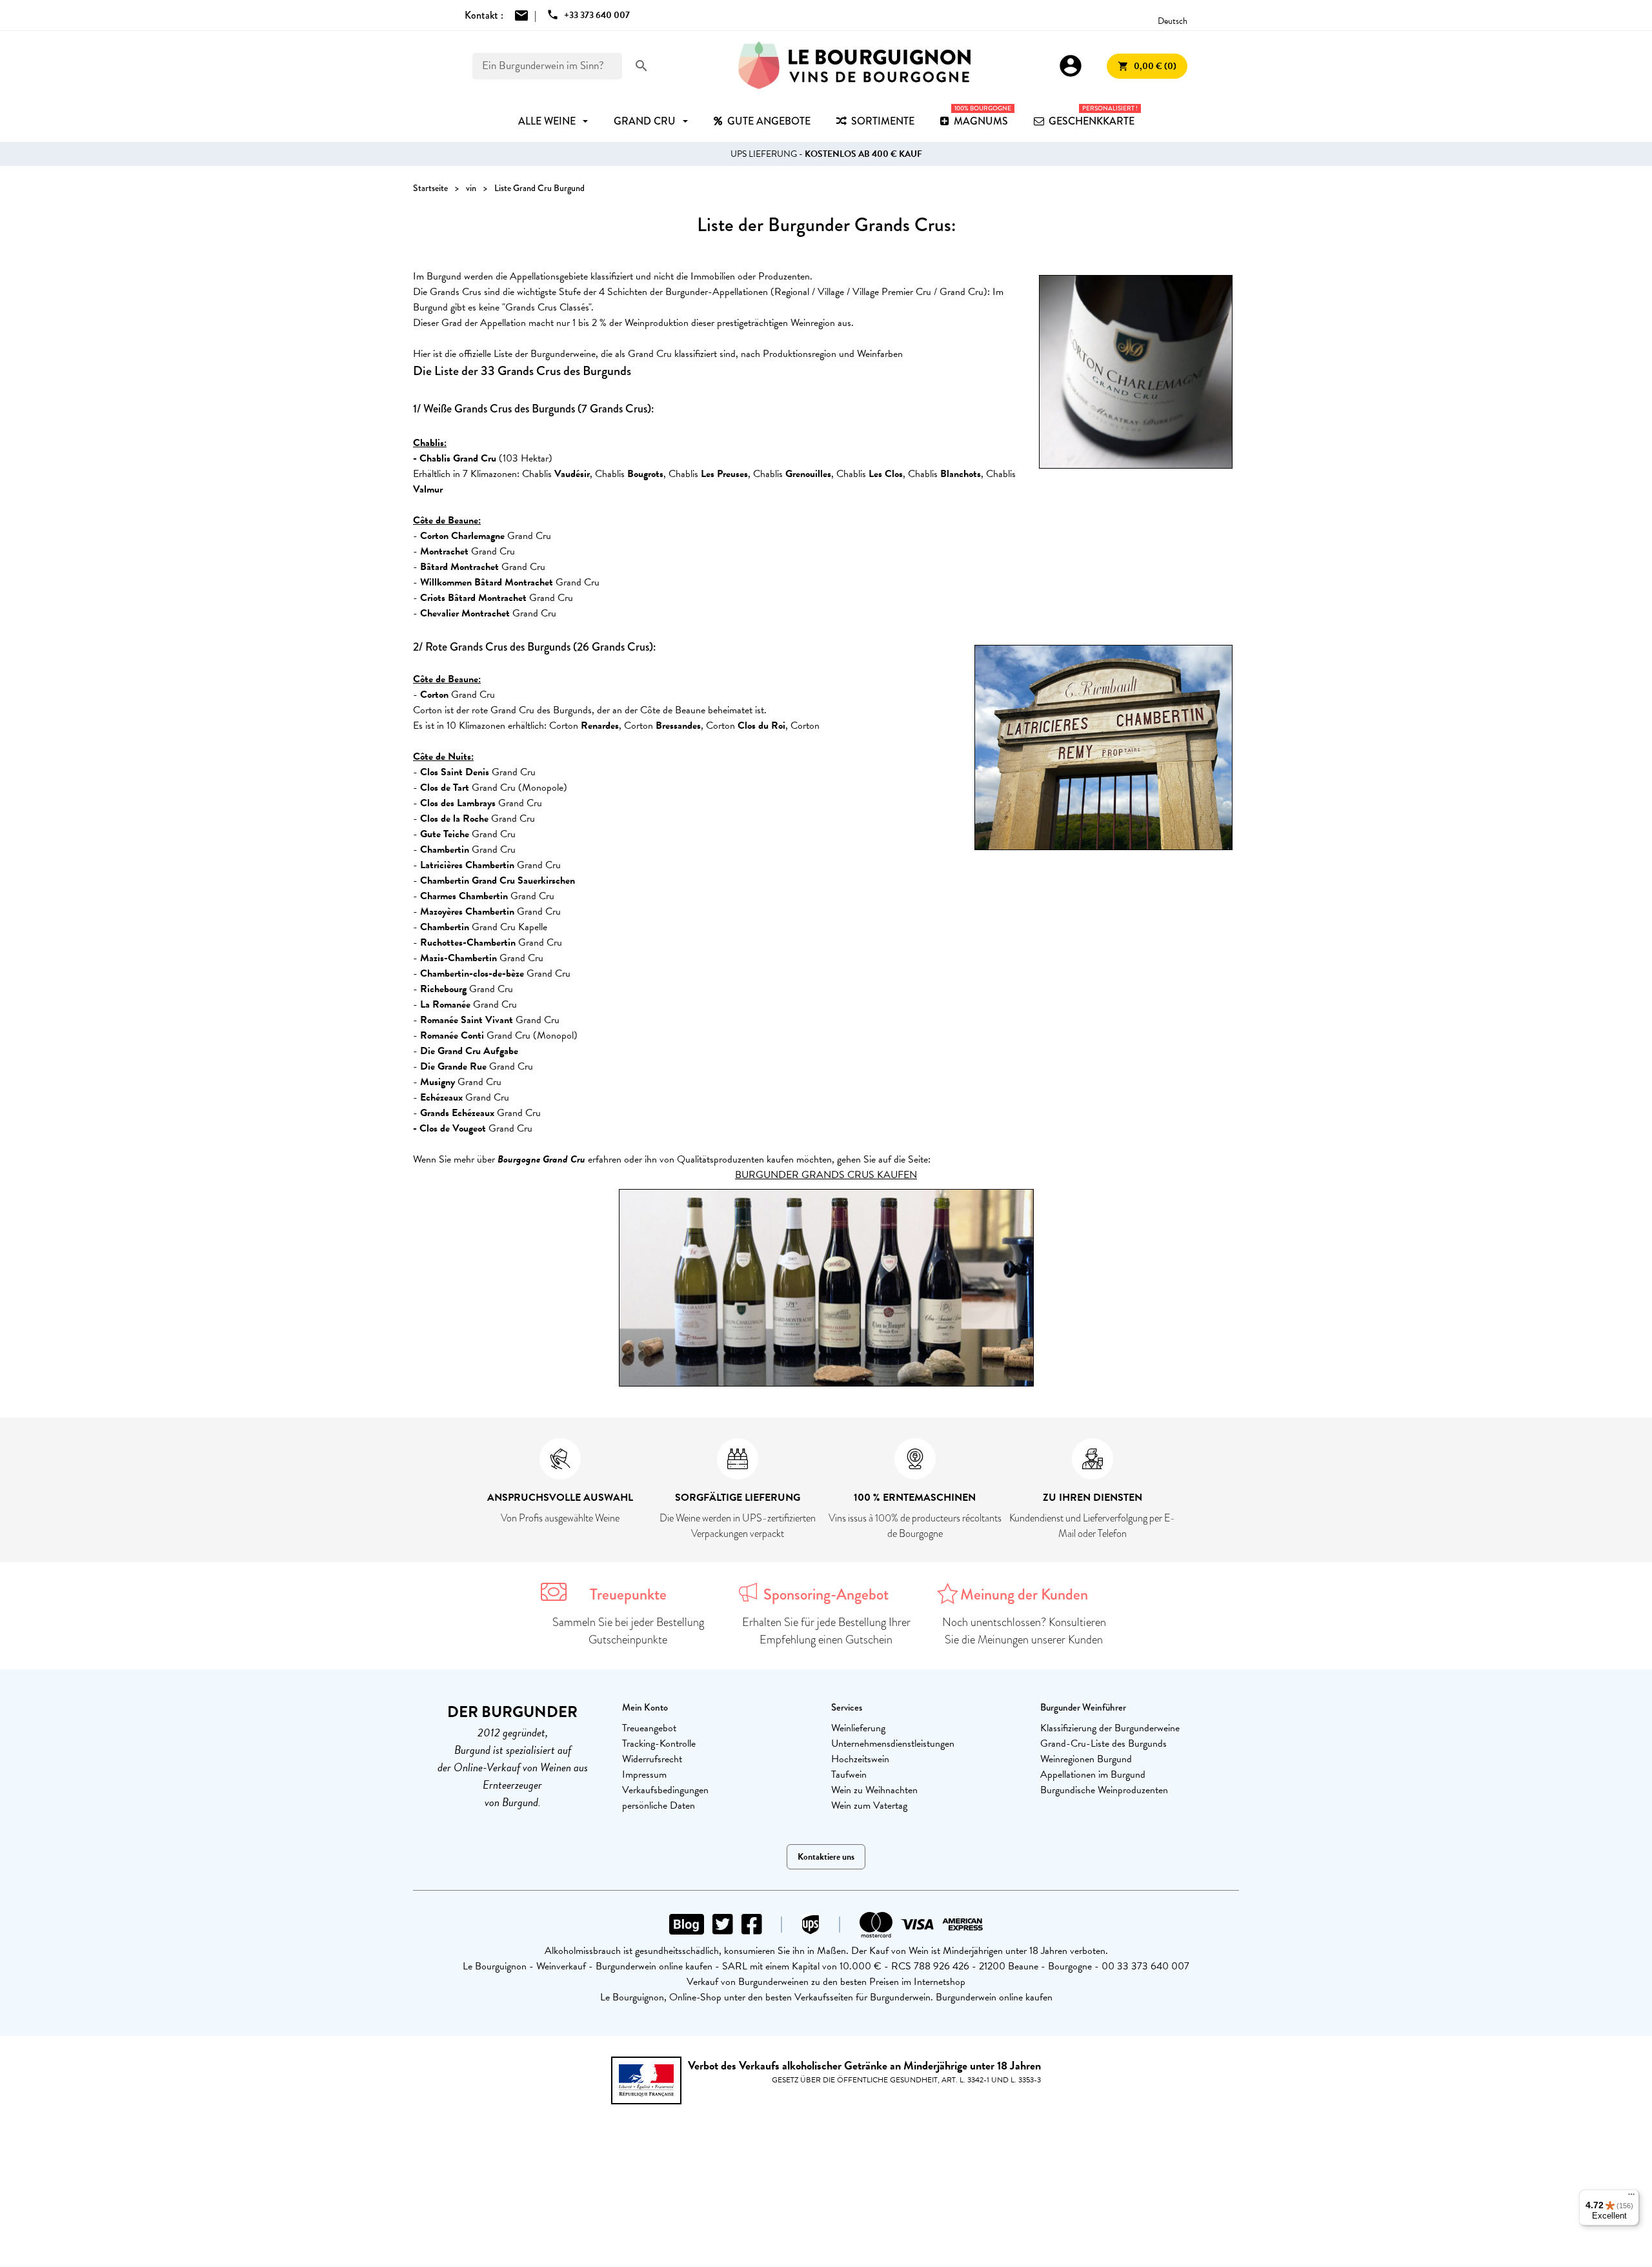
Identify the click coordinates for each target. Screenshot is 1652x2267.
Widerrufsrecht (652, 1759)
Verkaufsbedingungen (665, 1790)
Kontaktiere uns (826, 1857)
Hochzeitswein (860, 1759)
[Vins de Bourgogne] (854, 66)
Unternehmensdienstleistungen (893, 1743)
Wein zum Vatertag (869, 1805)
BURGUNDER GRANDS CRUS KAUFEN (826, 1175)
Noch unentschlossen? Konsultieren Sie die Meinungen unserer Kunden (1024, 1631)
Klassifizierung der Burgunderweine (1110, 1728)
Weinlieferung (858, 1728)
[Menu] (1631, 2197)
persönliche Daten (659, 1805)
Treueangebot (649, 1728)
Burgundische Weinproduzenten (1104, 1790)
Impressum (644, 1774)
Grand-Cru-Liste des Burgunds (1103, 1743)
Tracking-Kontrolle (659, 1743)
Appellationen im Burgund (1093, 1774)
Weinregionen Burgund (1086, 1759)
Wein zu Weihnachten (874, 1790)
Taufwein (849, 1774)
